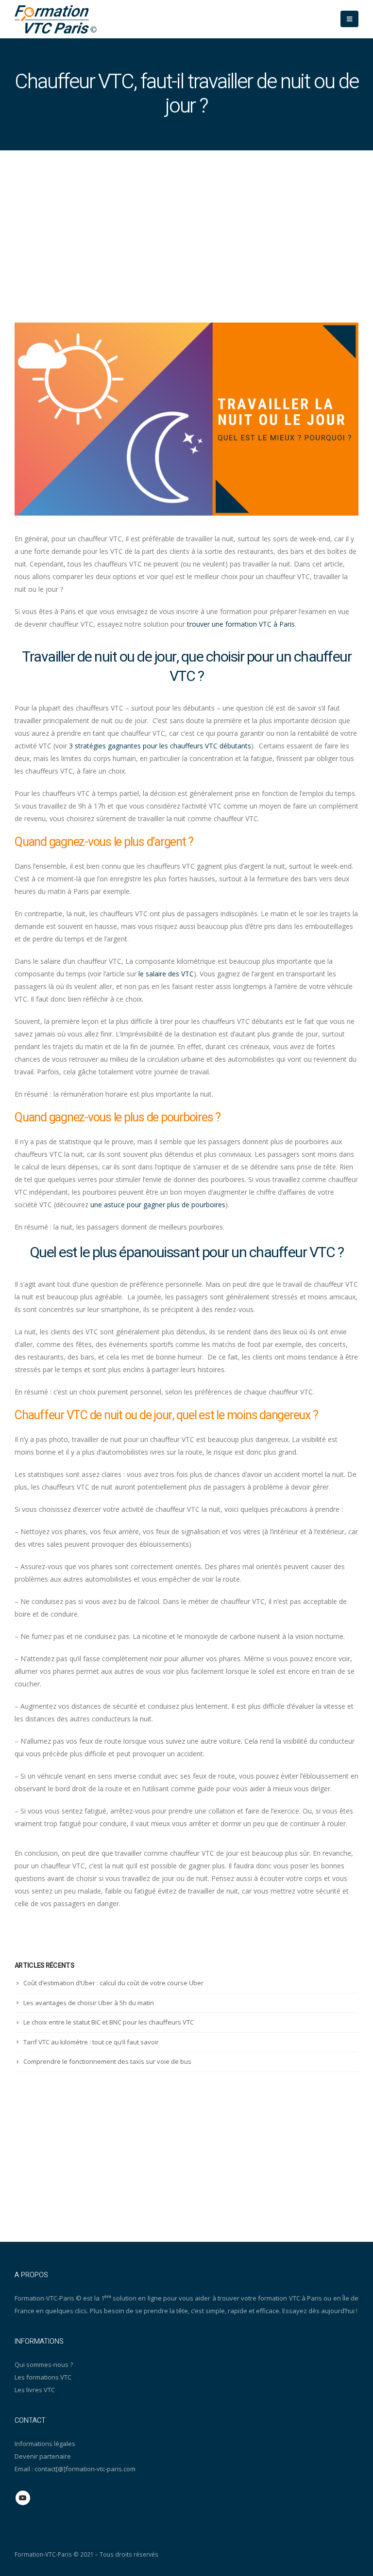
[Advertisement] (186, 223)
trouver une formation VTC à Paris (241, 624)
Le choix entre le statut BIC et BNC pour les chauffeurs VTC (109, 2022)
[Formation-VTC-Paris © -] (56, 19)
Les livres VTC (35, 2390)
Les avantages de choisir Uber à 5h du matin (89, 2003)
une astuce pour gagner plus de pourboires (158, 1205)
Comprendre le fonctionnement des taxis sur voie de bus (107, 2061)
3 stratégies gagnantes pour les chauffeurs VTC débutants (160, 746)
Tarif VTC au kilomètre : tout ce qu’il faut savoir (91, 2042)
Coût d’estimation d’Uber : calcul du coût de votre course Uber (113, 1983)
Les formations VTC (43, 2377)
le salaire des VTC (166, 974)
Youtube (23, 2498)
